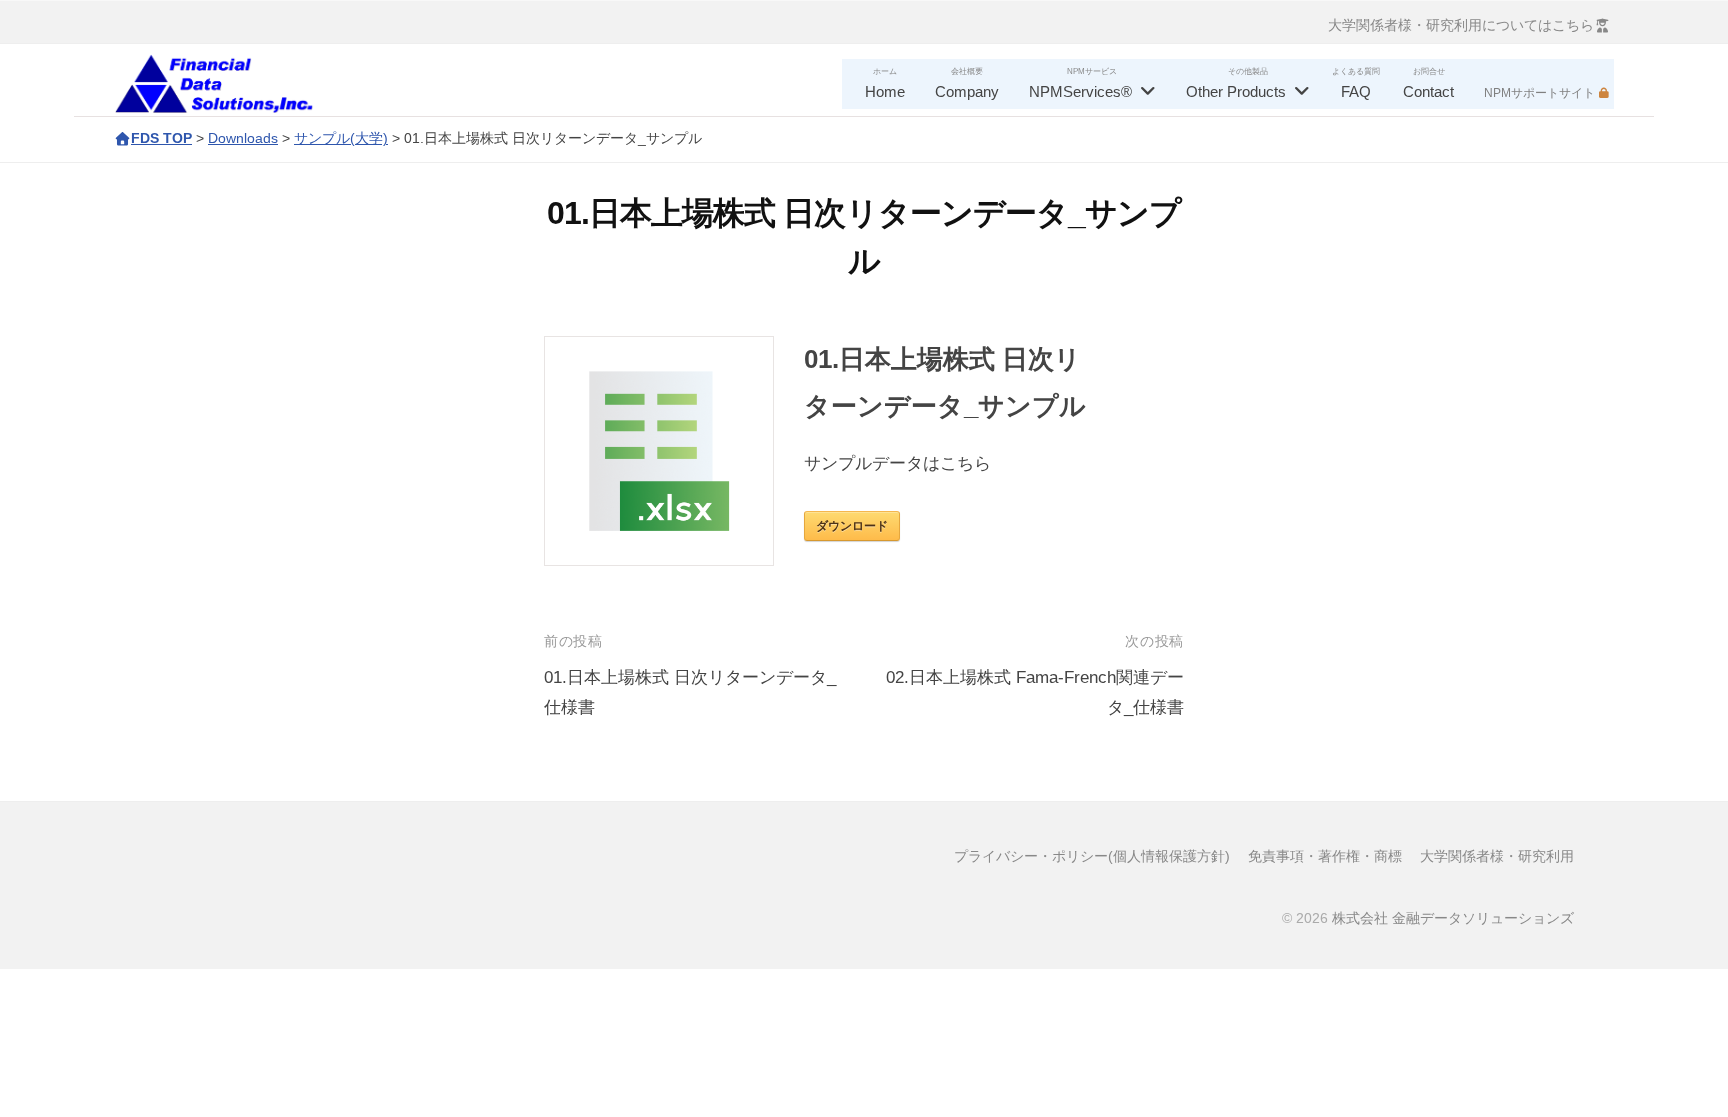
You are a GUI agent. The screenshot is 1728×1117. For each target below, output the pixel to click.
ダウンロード (852, 526)
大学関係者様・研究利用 (1497, 856)
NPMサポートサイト (1539, 93)
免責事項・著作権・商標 (1325, 856)
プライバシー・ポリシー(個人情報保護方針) (1092, 856)
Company (967, 91)
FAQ (1356, 91)
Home (885, 91)
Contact (1428, 91)
